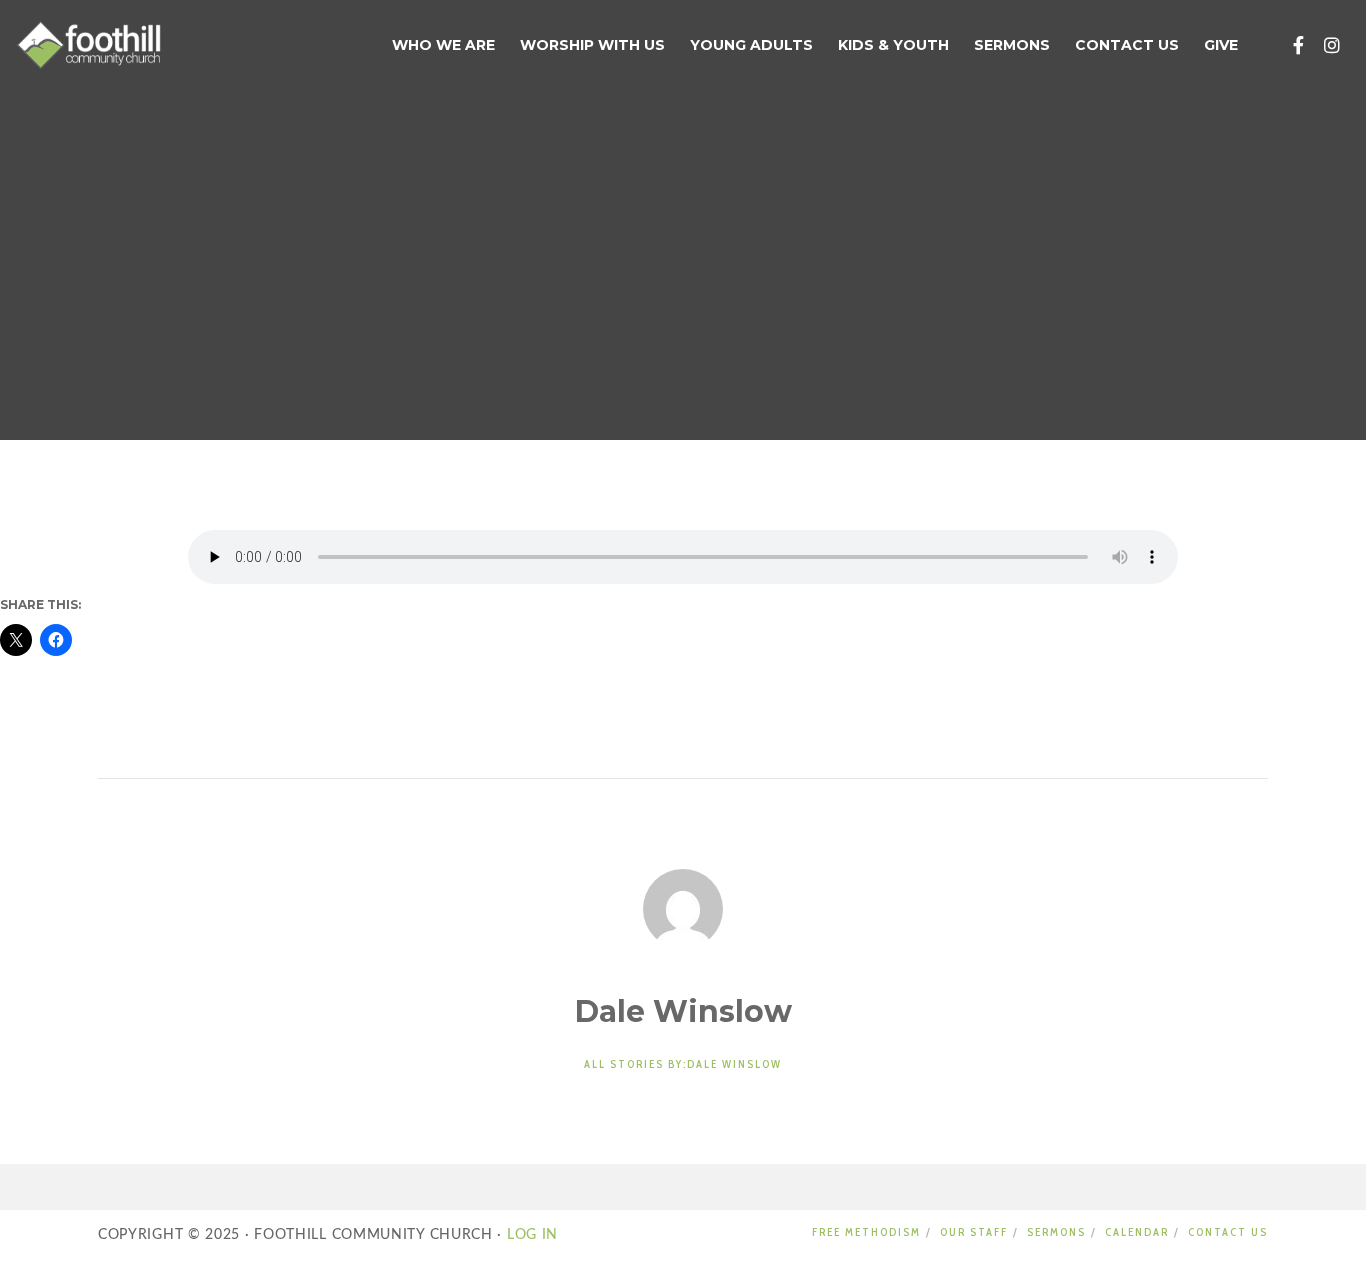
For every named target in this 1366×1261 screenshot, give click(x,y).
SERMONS (1056, 1232)
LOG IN (530, 1235)
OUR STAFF (974, 1232)
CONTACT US (1228, 1232)
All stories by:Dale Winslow (683, 1064)
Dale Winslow (556, 191)
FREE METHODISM (866, 1232)
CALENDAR (1137, 1232)
